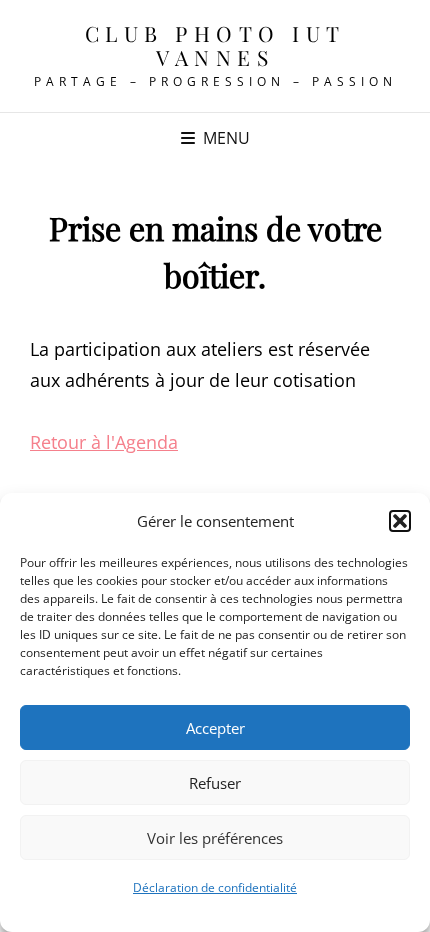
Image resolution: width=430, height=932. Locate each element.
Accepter (215, 728)
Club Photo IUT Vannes (215, 45)
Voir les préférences (215, 838)
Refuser (215, 783)
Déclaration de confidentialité (215, 887)
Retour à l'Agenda (104, 442)
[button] (400, 521)
